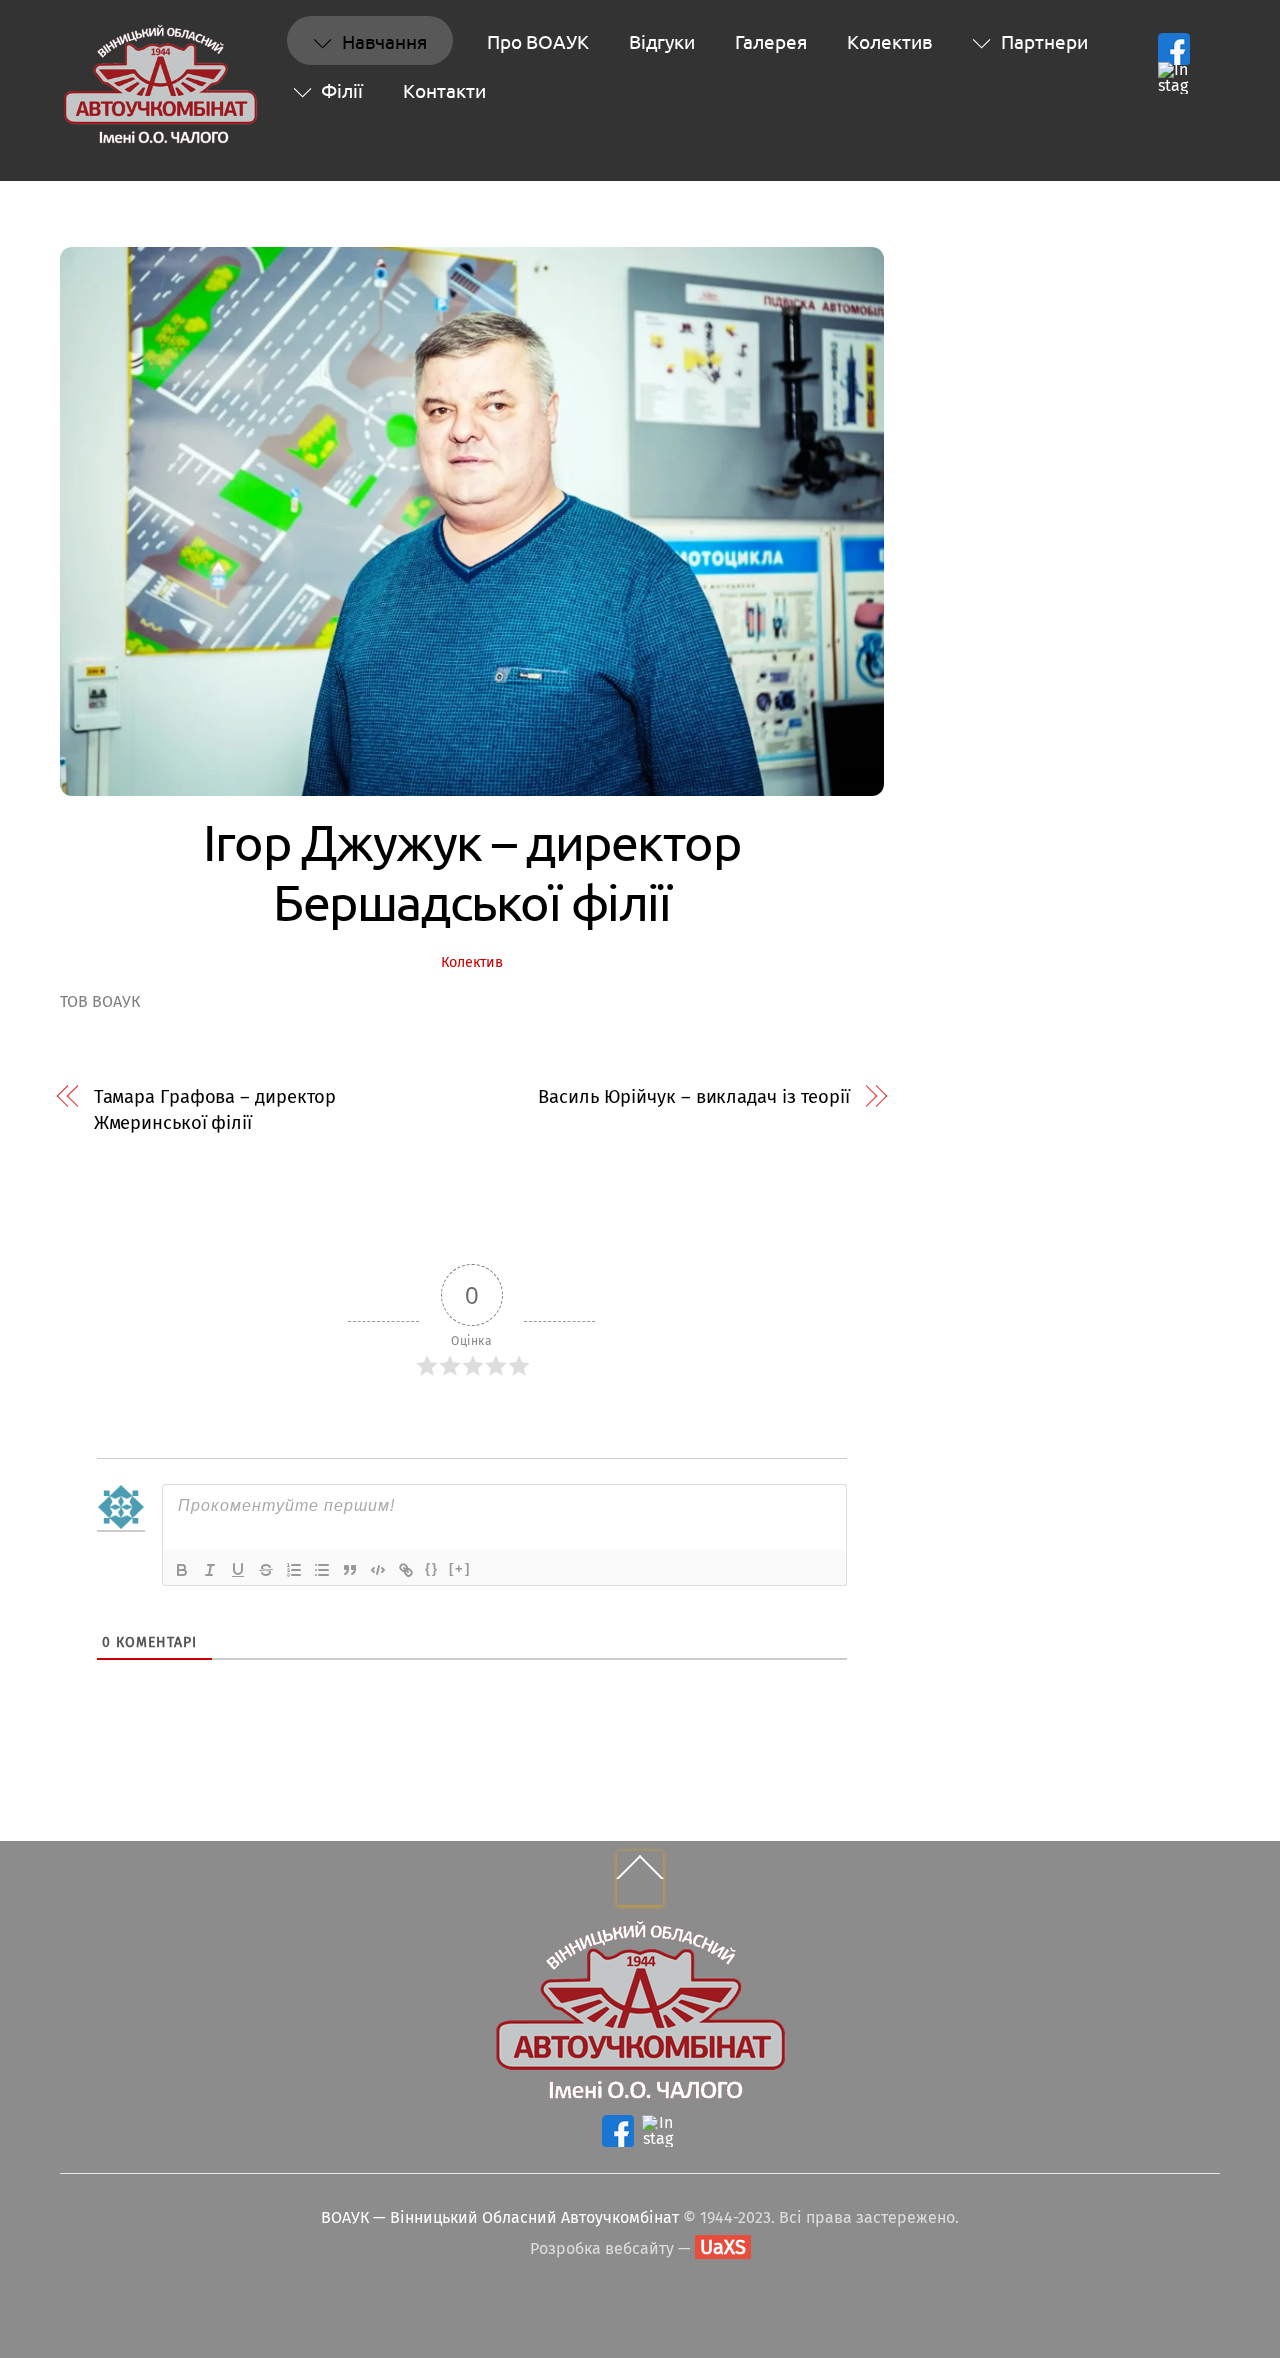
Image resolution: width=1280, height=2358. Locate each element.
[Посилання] (406, 1570)
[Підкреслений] (238, 1570)
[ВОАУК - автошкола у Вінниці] (160, 136)
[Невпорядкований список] (322, 1570)
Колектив (889, 41)
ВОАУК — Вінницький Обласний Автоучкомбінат (500, 2217)
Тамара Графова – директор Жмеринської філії (215, 1110)
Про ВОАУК (538, 41)
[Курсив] (210, 1570)
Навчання (382, 41)
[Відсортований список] (294, 1570)
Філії (340, 90)
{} (432, 1568)
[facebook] (1174, 49)
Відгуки (662, 41)
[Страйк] (266, 1570)
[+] (460, 1568)
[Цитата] (350, 1570)
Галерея (771, 41)
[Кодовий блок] (378, 1570)
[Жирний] (182, 1570)
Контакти (444, 90)
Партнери (1042, 41)
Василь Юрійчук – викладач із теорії (694, 1097)
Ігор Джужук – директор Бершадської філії (471, 871)
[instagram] (1174, 78)
